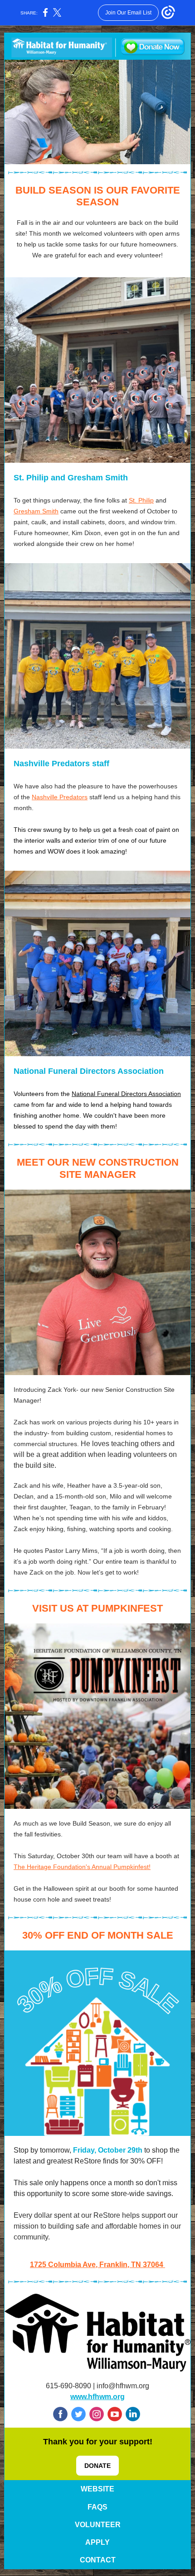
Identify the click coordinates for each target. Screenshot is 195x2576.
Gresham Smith (36, 511)
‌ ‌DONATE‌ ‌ (97, 2466)
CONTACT (98, 2560)
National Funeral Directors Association (126, 1094)
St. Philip (141, 500)
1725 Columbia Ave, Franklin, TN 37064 (97, 2265)
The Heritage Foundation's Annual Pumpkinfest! (82, 1867)
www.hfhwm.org (97, 2397)
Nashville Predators (60, 797)
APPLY (97, 2542)
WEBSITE (97, 2489)
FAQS (97, 2507)
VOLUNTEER (98, 2525)
